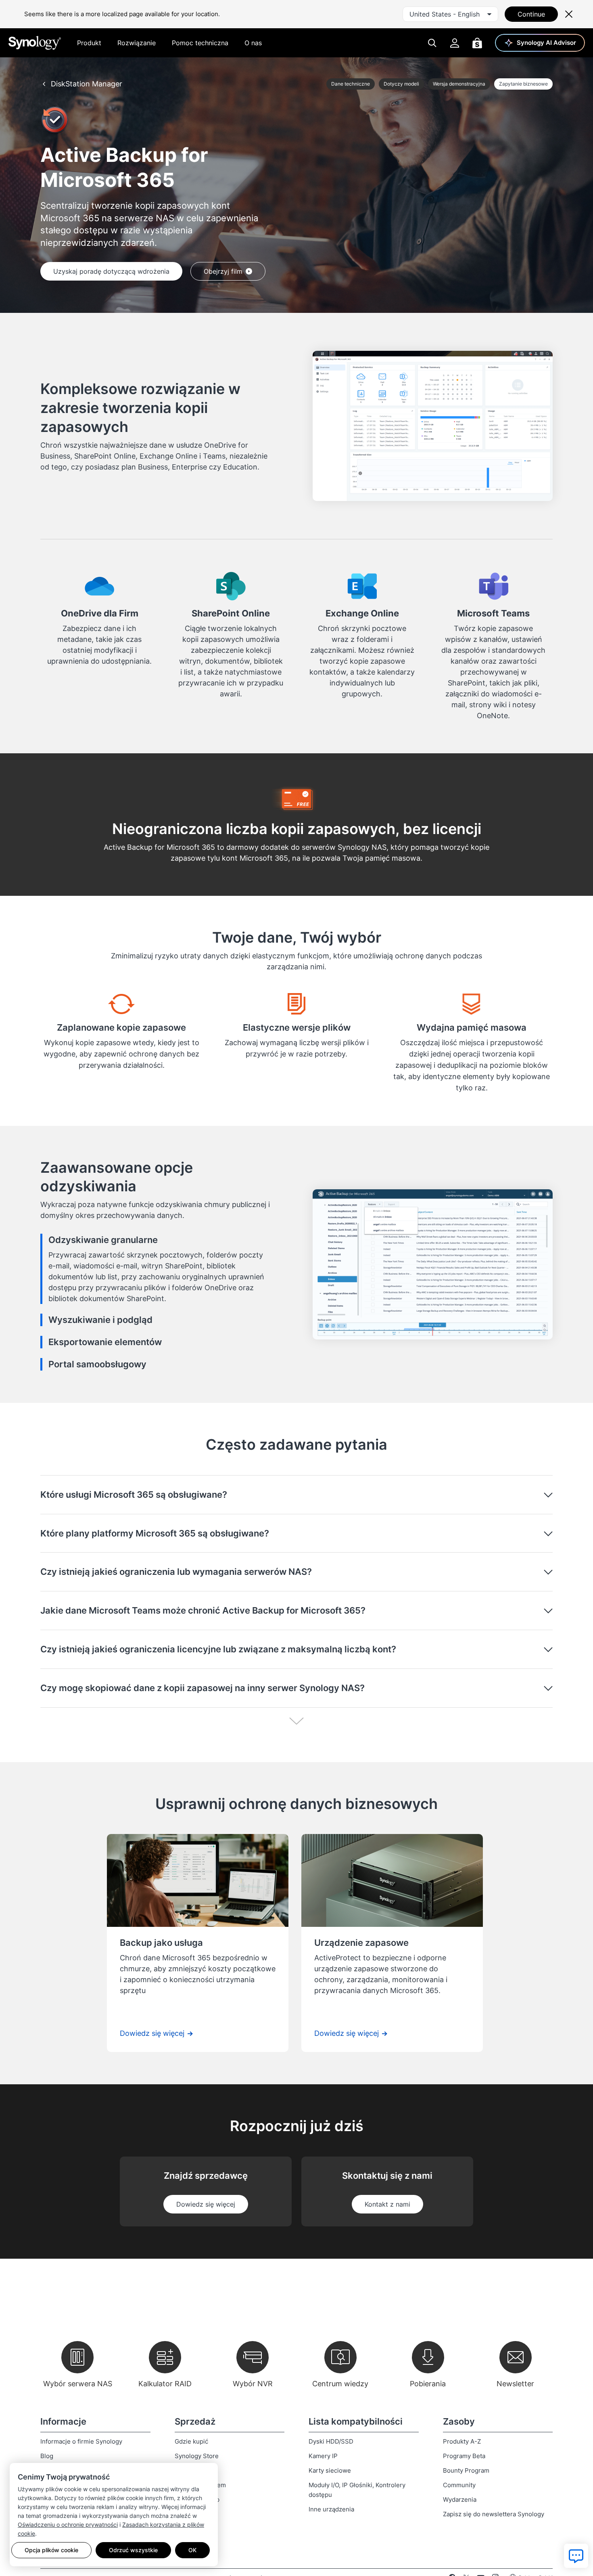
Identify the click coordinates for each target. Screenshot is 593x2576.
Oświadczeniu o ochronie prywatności (68, 2525)
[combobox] (450, 14)
